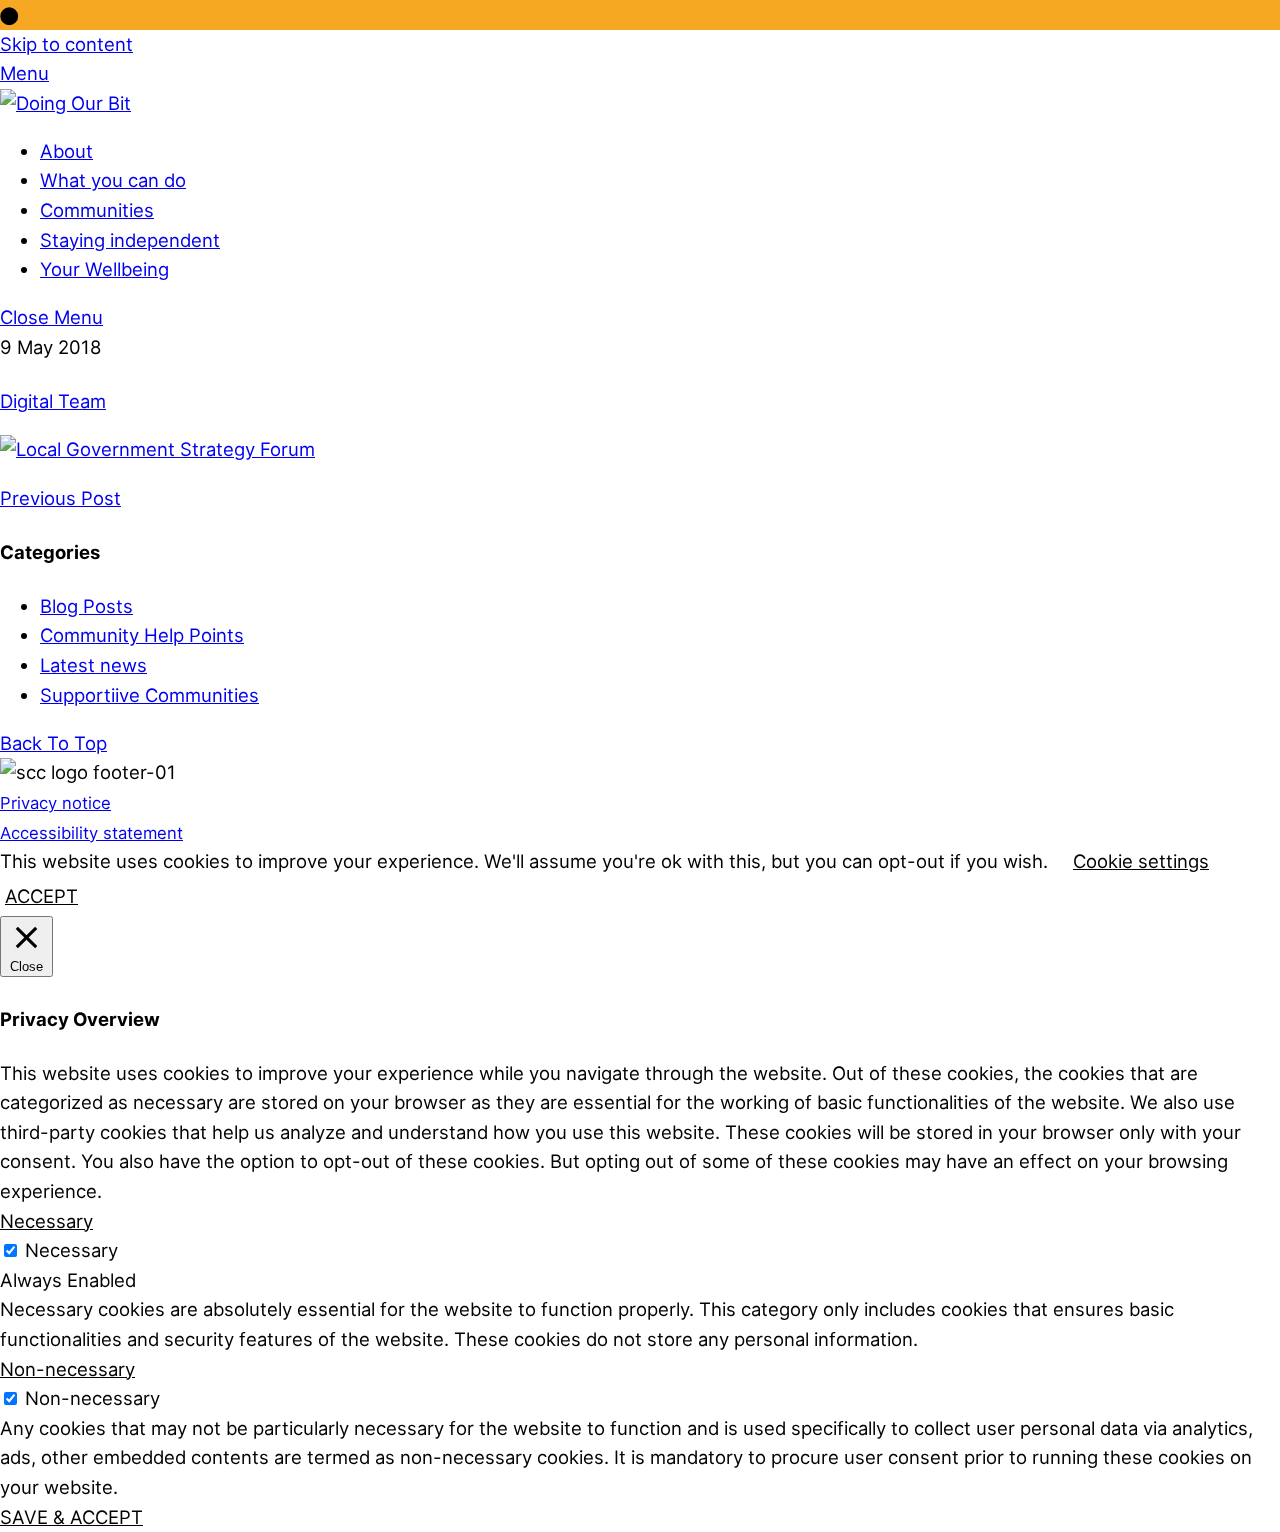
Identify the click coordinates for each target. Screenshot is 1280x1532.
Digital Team (53, 401)
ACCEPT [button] (41, 896)
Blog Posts (86, 606)
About (66, 151)
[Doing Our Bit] (65, 103)
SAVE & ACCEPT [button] (71, 1517)
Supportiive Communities (149, 695)
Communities (97, 210)
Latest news (93, 665)
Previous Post (60, 498)
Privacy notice (55, 803)
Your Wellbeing (104, 269)
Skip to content (66, 44)
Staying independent (130, 240)
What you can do (113, 180)
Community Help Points (142, 635)
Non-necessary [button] (67, 1369)
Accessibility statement (91, 833)
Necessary (71, 1250)
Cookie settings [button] (1141, 861)
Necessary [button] (46, 1221)
